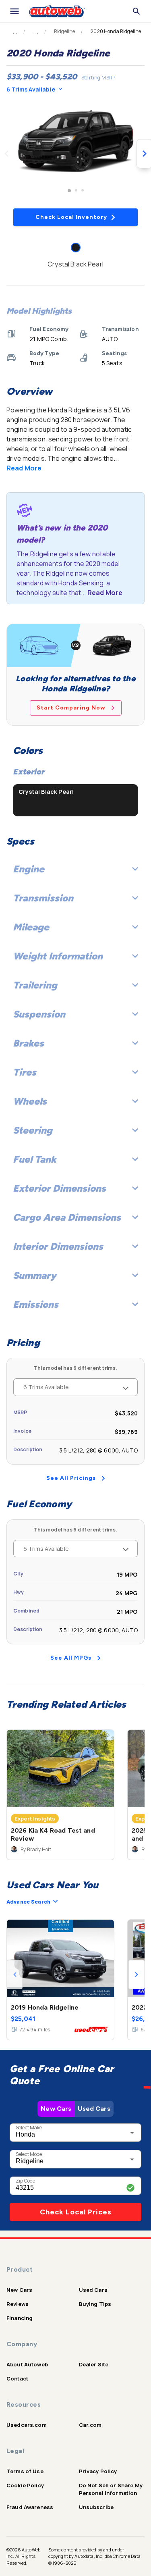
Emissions (36, 1304)
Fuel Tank (35, 1159)
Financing (20, 2318)
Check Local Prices (76, 2212)
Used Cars (94, 2109)
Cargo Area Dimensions (67, 1217)
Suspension (39, 1014)
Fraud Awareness (30, 2507)
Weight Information (58, 956)
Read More (24, 468)
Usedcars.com (27, 2425)
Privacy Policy (98, 2471)
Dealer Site (94, 2364)
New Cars (56, 2109)
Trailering (35, 985)
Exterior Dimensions (59, 1188)
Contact (17, 2378)
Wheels (30, 1101)
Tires (25, 1072)
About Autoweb (27, 2364)
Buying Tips (95, 2304)
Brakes (28, 1043)
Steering (33, 1130)
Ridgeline (64, 31)
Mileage (31, 927)
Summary (35, 1275)
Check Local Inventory (71, 217)
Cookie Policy (25, 2485)
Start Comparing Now (71, 708)
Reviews (18, 2304)
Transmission (43, 898)
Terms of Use (25, 2471)
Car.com (90, 2425)
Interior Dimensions (58, 1246)
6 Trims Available (31, 89)
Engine (29, 869)
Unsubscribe (96, 2507)
